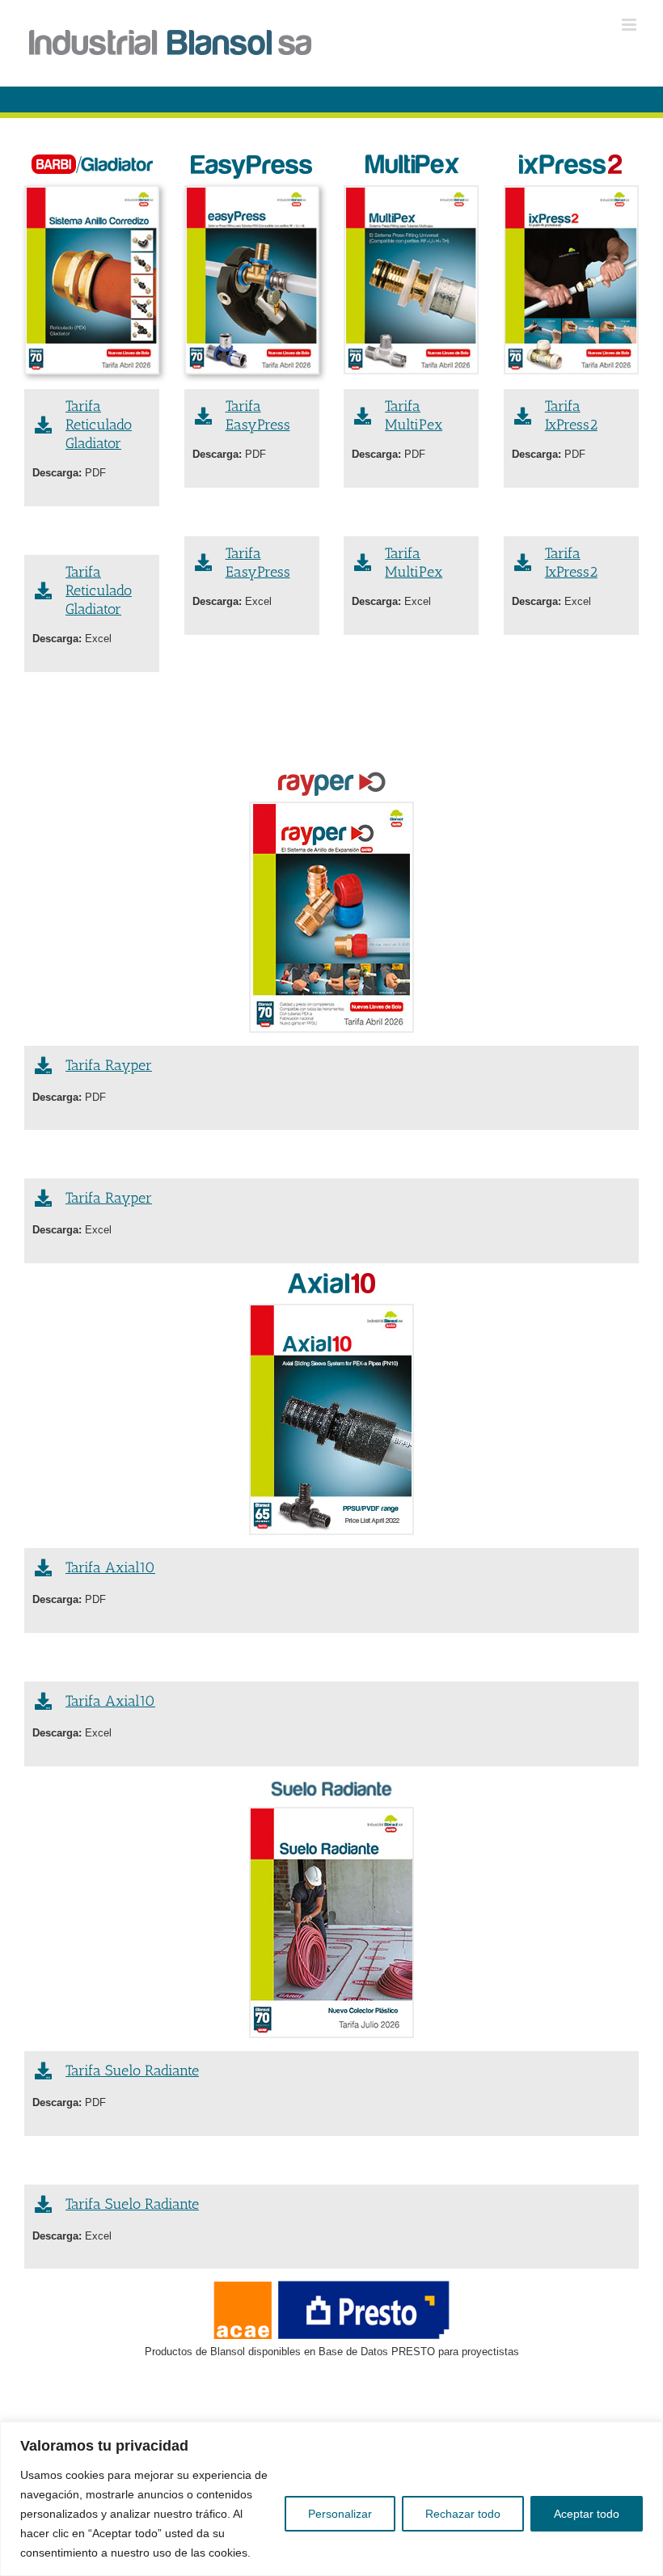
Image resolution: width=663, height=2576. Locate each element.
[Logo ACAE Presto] (331, 2310)
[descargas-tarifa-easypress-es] (252, 280)
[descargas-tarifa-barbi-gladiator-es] (92, 280)
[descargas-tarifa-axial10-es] (331, 1419)
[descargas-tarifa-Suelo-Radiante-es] (331, 1922)
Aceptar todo (587, 2514)
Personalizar (340, 2514)
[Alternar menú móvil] (630, 25)
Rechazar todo (463, 2514)
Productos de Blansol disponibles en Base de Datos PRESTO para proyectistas (332, 2352)
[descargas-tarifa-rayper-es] (331, 917)
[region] (331, 2499)
